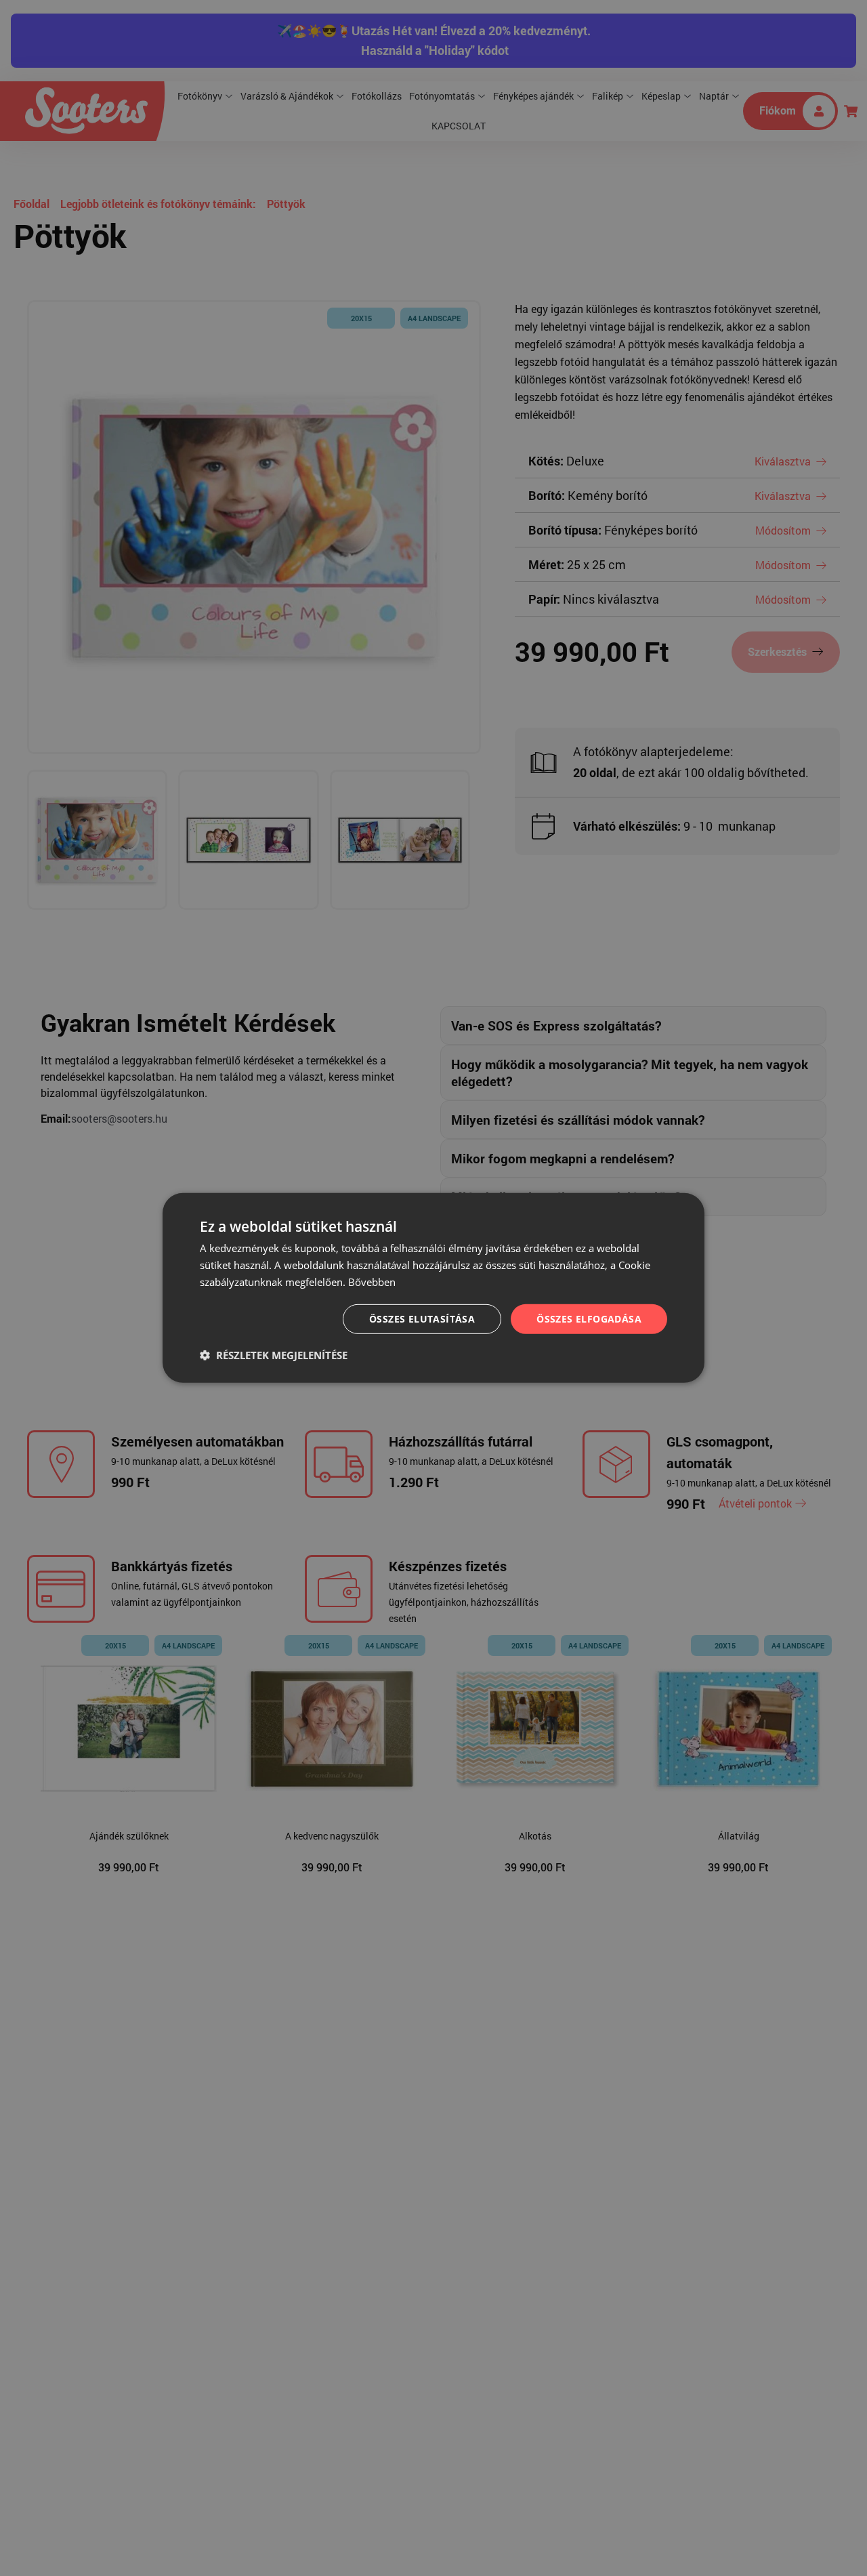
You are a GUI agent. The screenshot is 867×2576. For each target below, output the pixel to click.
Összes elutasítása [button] (422, 1318)
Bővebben (372, 1282)
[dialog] (433, 1288)
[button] (274, 1355)
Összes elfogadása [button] (589, 1318)
